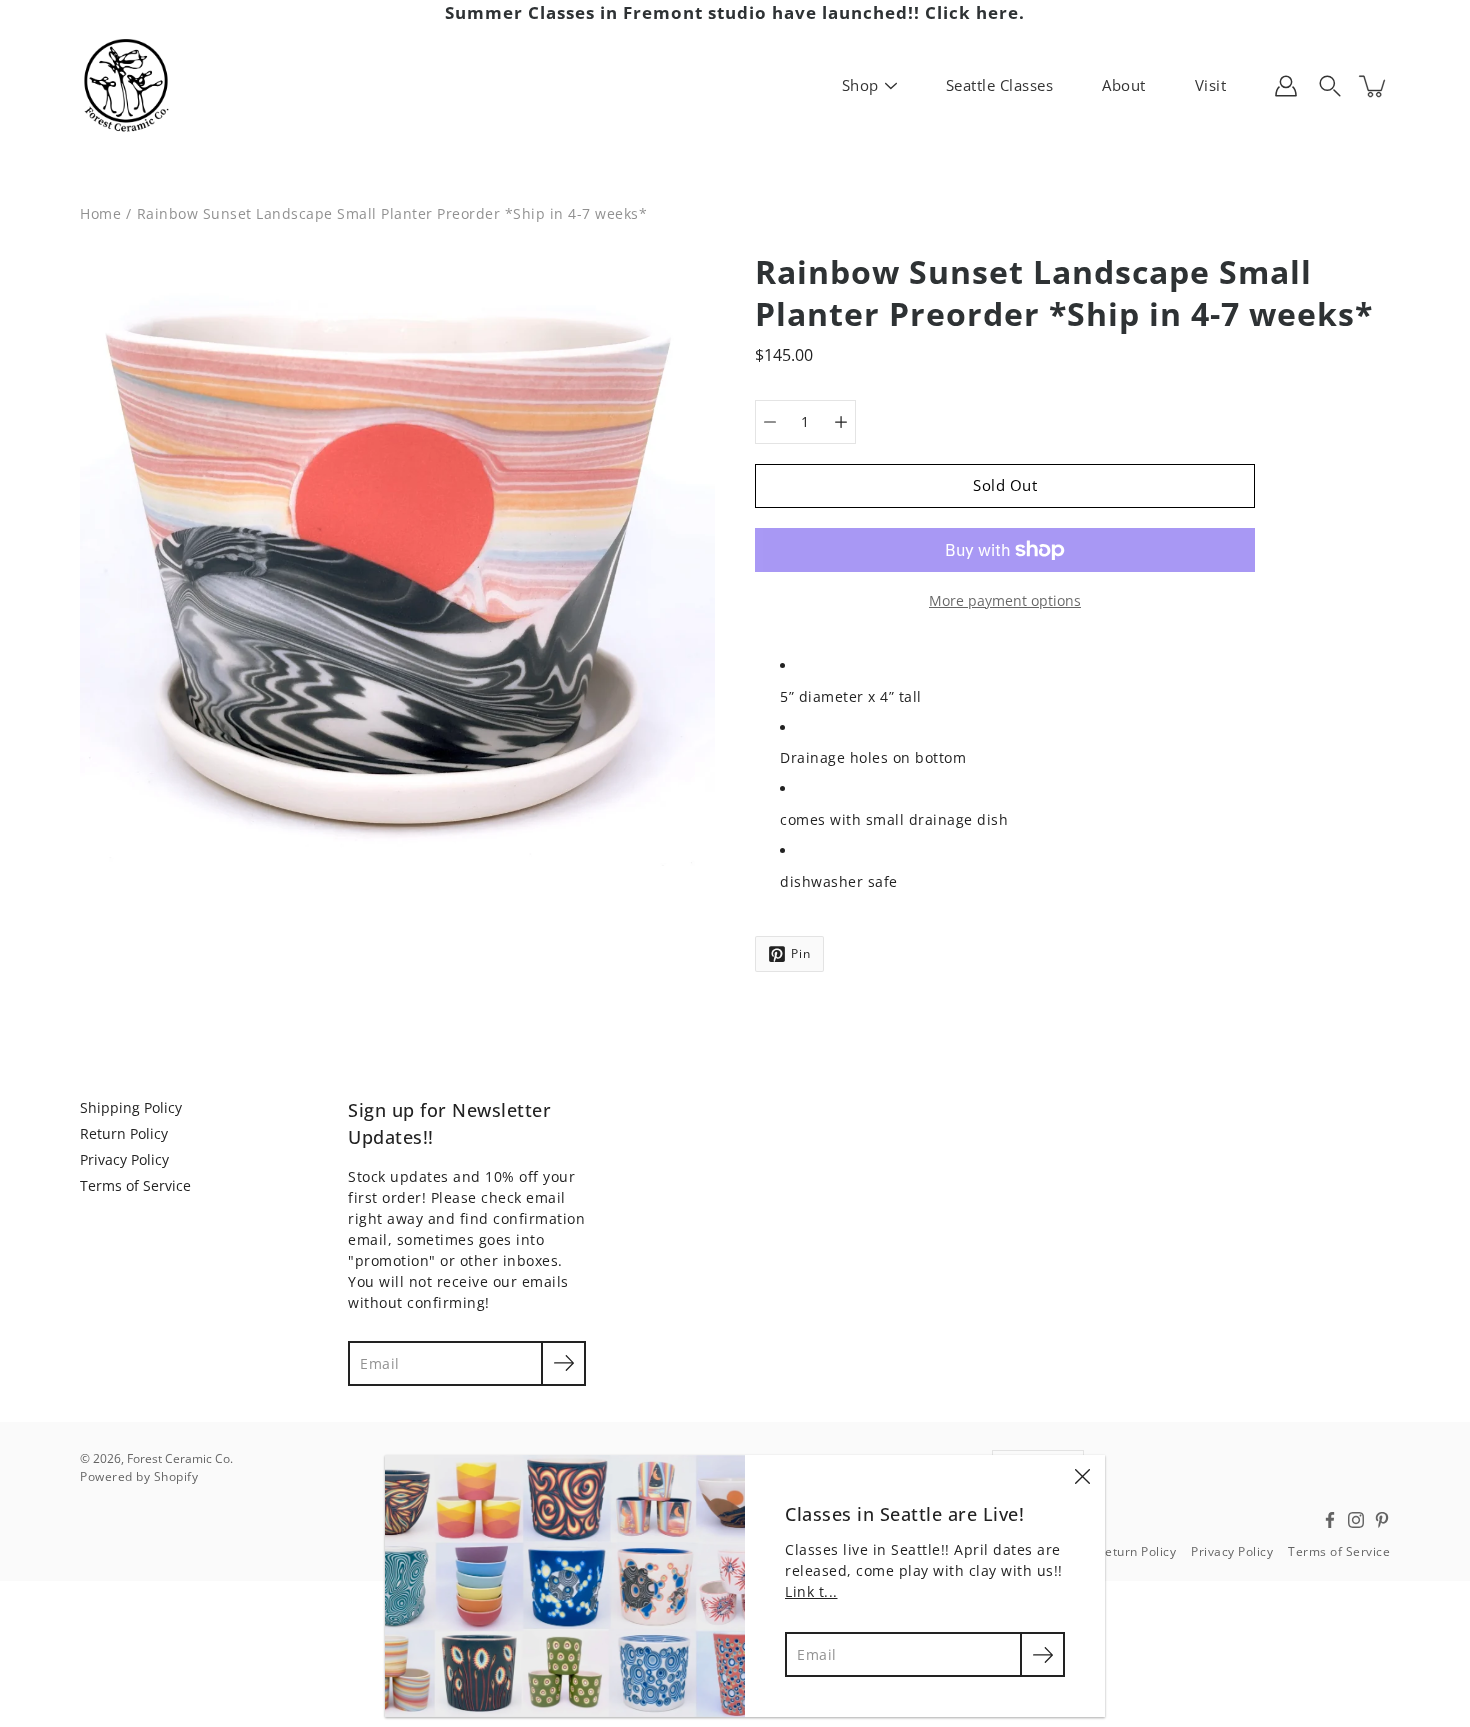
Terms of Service (135, 1185)
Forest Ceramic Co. (180, 1458)
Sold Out (1005, 485)
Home (100, 213)
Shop (860, 85)
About (1124, 85)
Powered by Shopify (139, 1476)
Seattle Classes (1000, 85)
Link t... (811, 1591)
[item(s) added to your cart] (1374, 86)
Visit (1211, 85)
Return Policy (124, 1133)
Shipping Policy (131, 1107)
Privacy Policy (124, 1159)
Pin (801, 953)
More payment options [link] (1005, 600)
